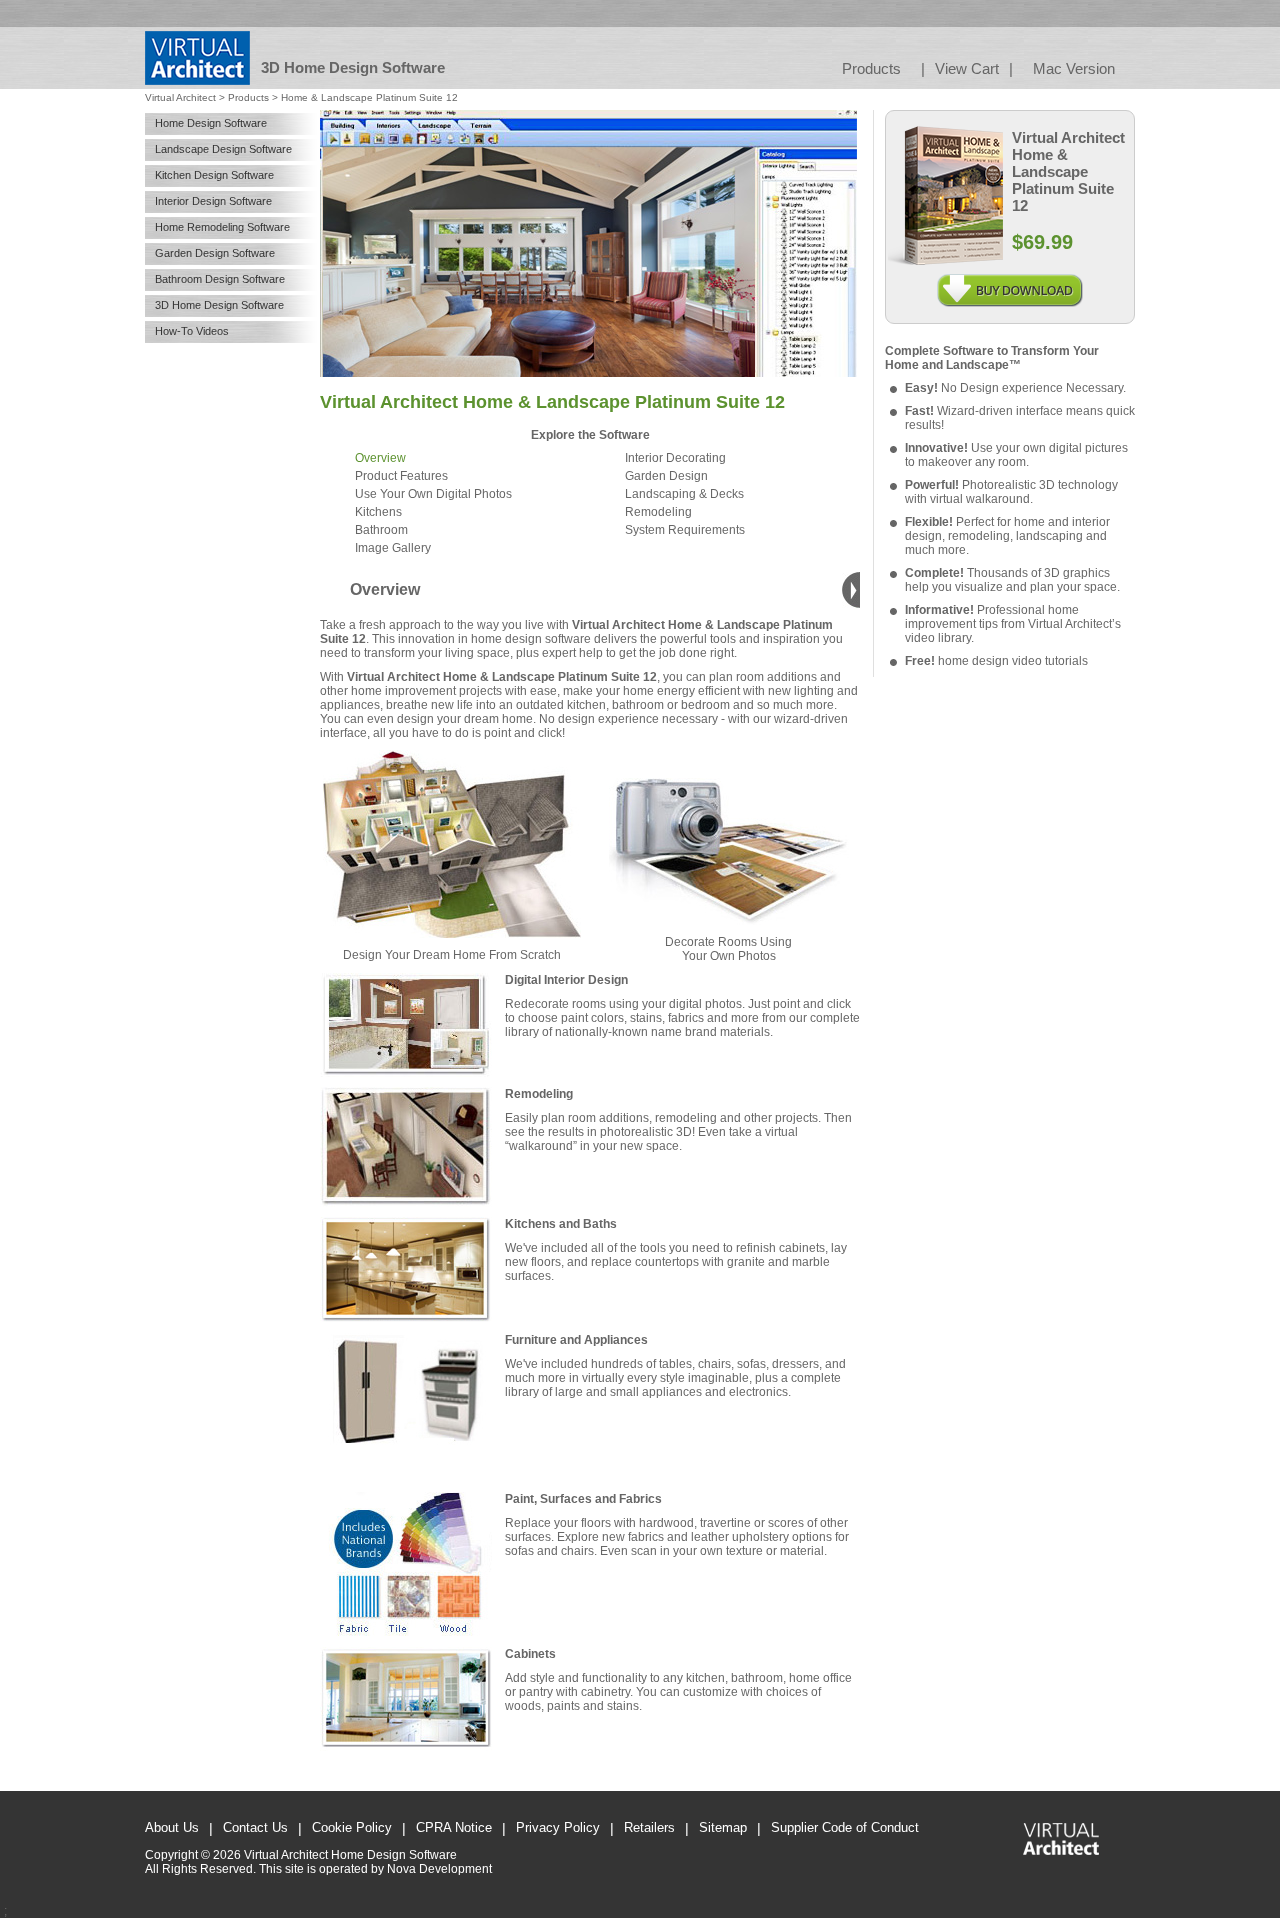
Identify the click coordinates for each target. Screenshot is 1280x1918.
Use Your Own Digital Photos (433, 494)
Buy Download (1010, 281)
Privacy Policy (558, 1827)
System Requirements (685, 530)
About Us (172, 1827)
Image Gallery (393, 548)
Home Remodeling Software (222, 227)
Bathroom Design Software (220, 279)
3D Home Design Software (219, 305)
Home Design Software (211, 123)
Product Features (401, 476)
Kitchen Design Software (214, 175)
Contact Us (255, 1827)
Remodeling (658, 512)
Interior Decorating (675, 458)
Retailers (649, 1827)
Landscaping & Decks (684, 494)
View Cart (967, 68)
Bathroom (381, 530)
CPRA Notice (454, 1827)
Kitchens (378, 512)
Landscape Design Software (223, 149)
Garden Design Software (215, 253)
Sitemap (723, 1827)
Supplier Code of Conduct (845, 1827)
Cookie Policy (352, 1827)
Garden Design (666, 476)
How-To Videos (192, 331)
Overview (380, 458)
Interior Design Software (213, 201)
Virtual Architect (180, 97)
